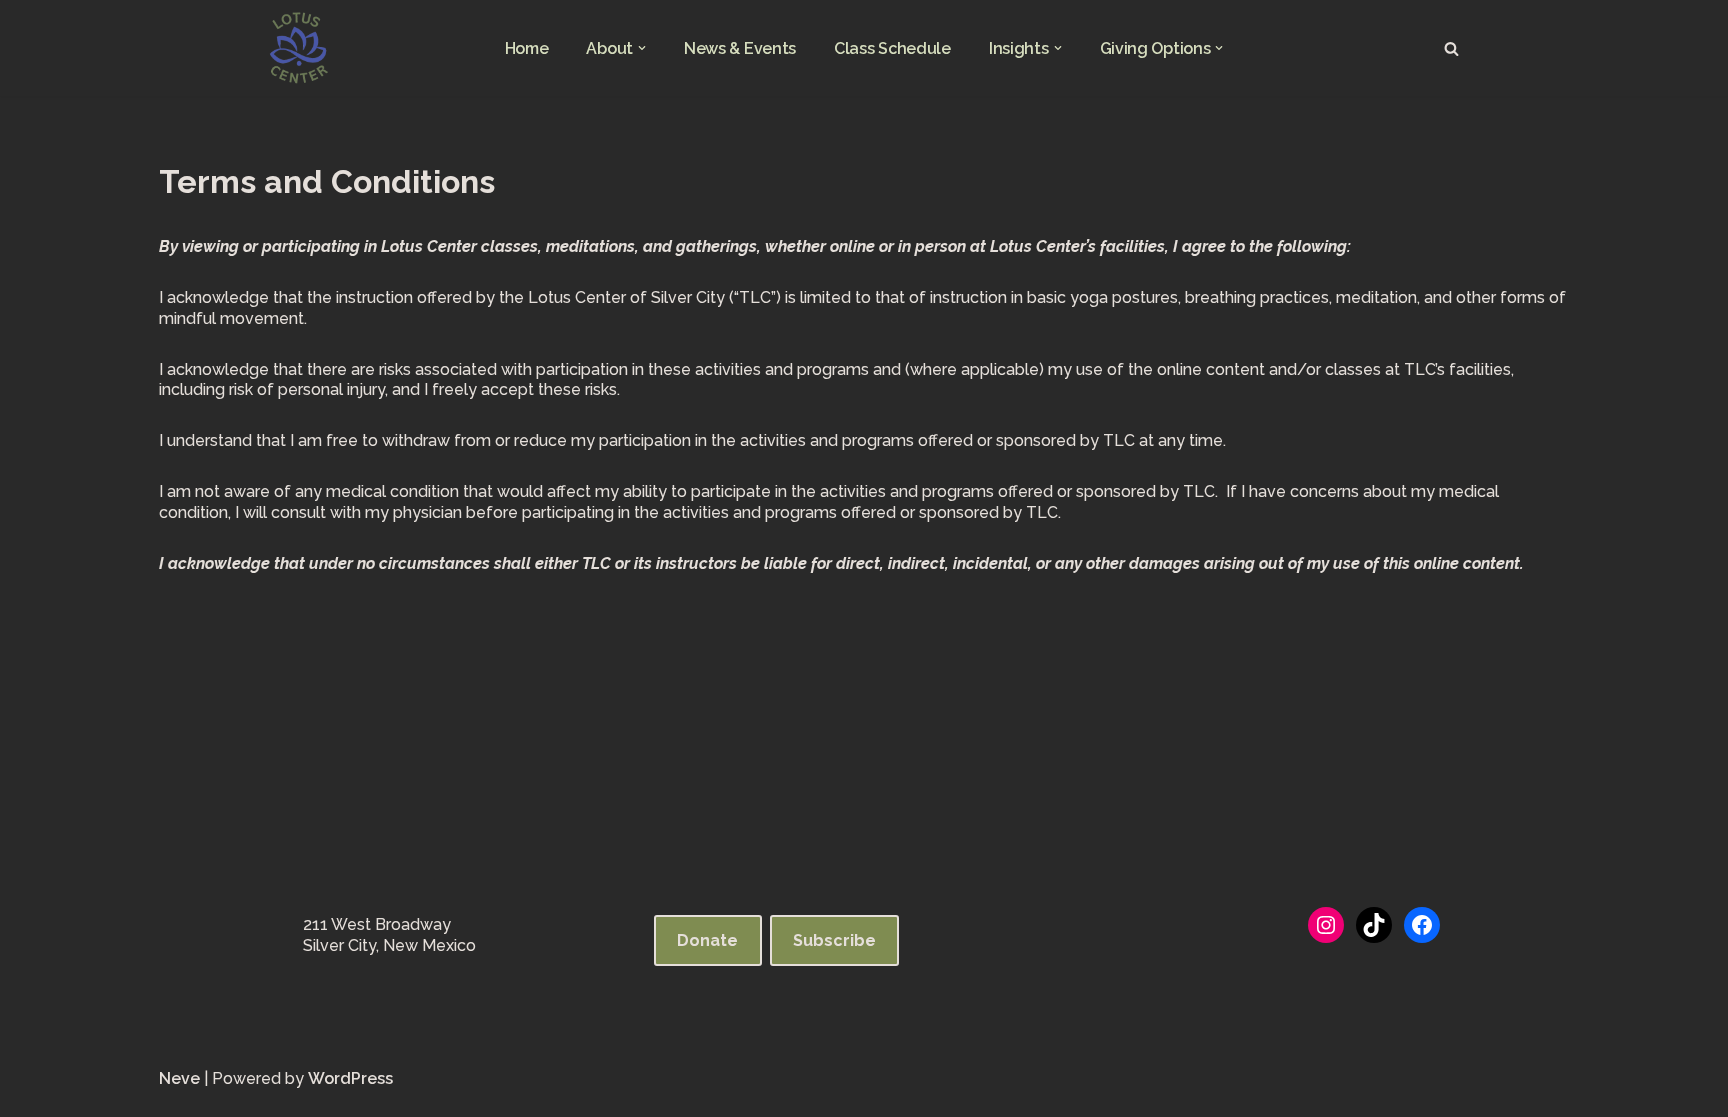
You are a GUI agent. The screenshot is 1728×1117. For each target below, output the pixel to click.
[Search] (1451, 48)
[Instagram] (1326, 925)
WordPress (350, 1078)
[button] (642, 48)
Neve (179, 1078)
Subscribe (834, 940)
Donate (707, 940)
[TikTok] (1374, 925)
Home (527, 48)
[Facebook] (1422, 925)
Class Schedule (892, 48)
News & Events (740, 48)
